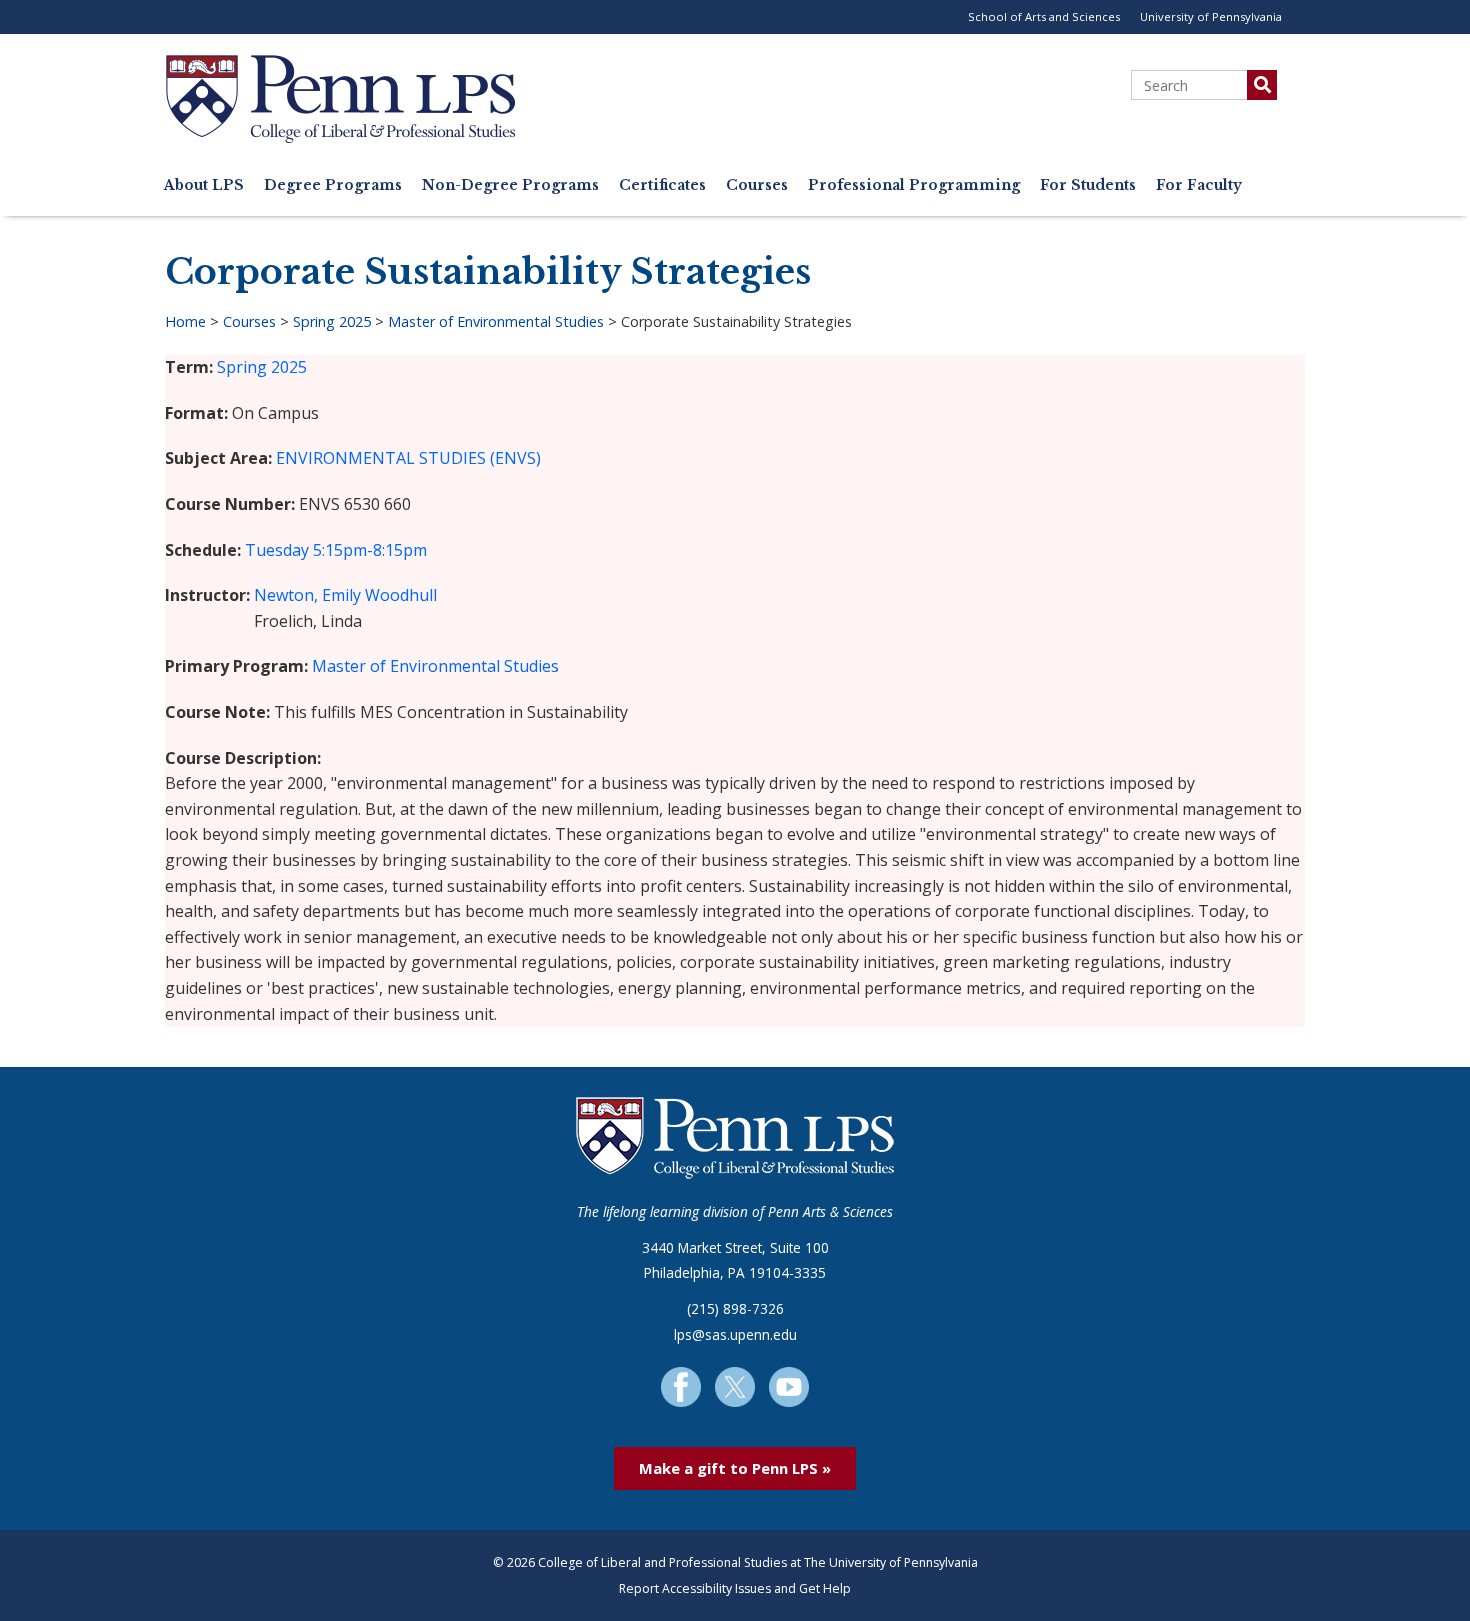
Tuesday (277, 550)
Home (185, 321)
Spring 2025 (332, 321)
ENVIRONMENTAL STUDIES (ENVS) (408, 458)
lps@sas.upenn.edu (735, 1334)
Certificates (662, 185)
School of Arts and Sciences (1044, 16)
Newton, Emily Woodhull (345, 595)
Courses (757, 185)
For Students (1088, 185)
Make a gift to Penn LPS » (735, 1468)
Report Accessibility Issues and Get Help (735, 1588)
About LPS (204, 185)
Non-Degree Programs (510, 185)
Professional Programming (914, 185)
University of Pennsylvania (1211, 16)
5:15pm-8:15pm (370, 550)
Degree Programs (333, 185)
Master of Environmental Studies (496, 321)
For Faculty (1199, 185)
